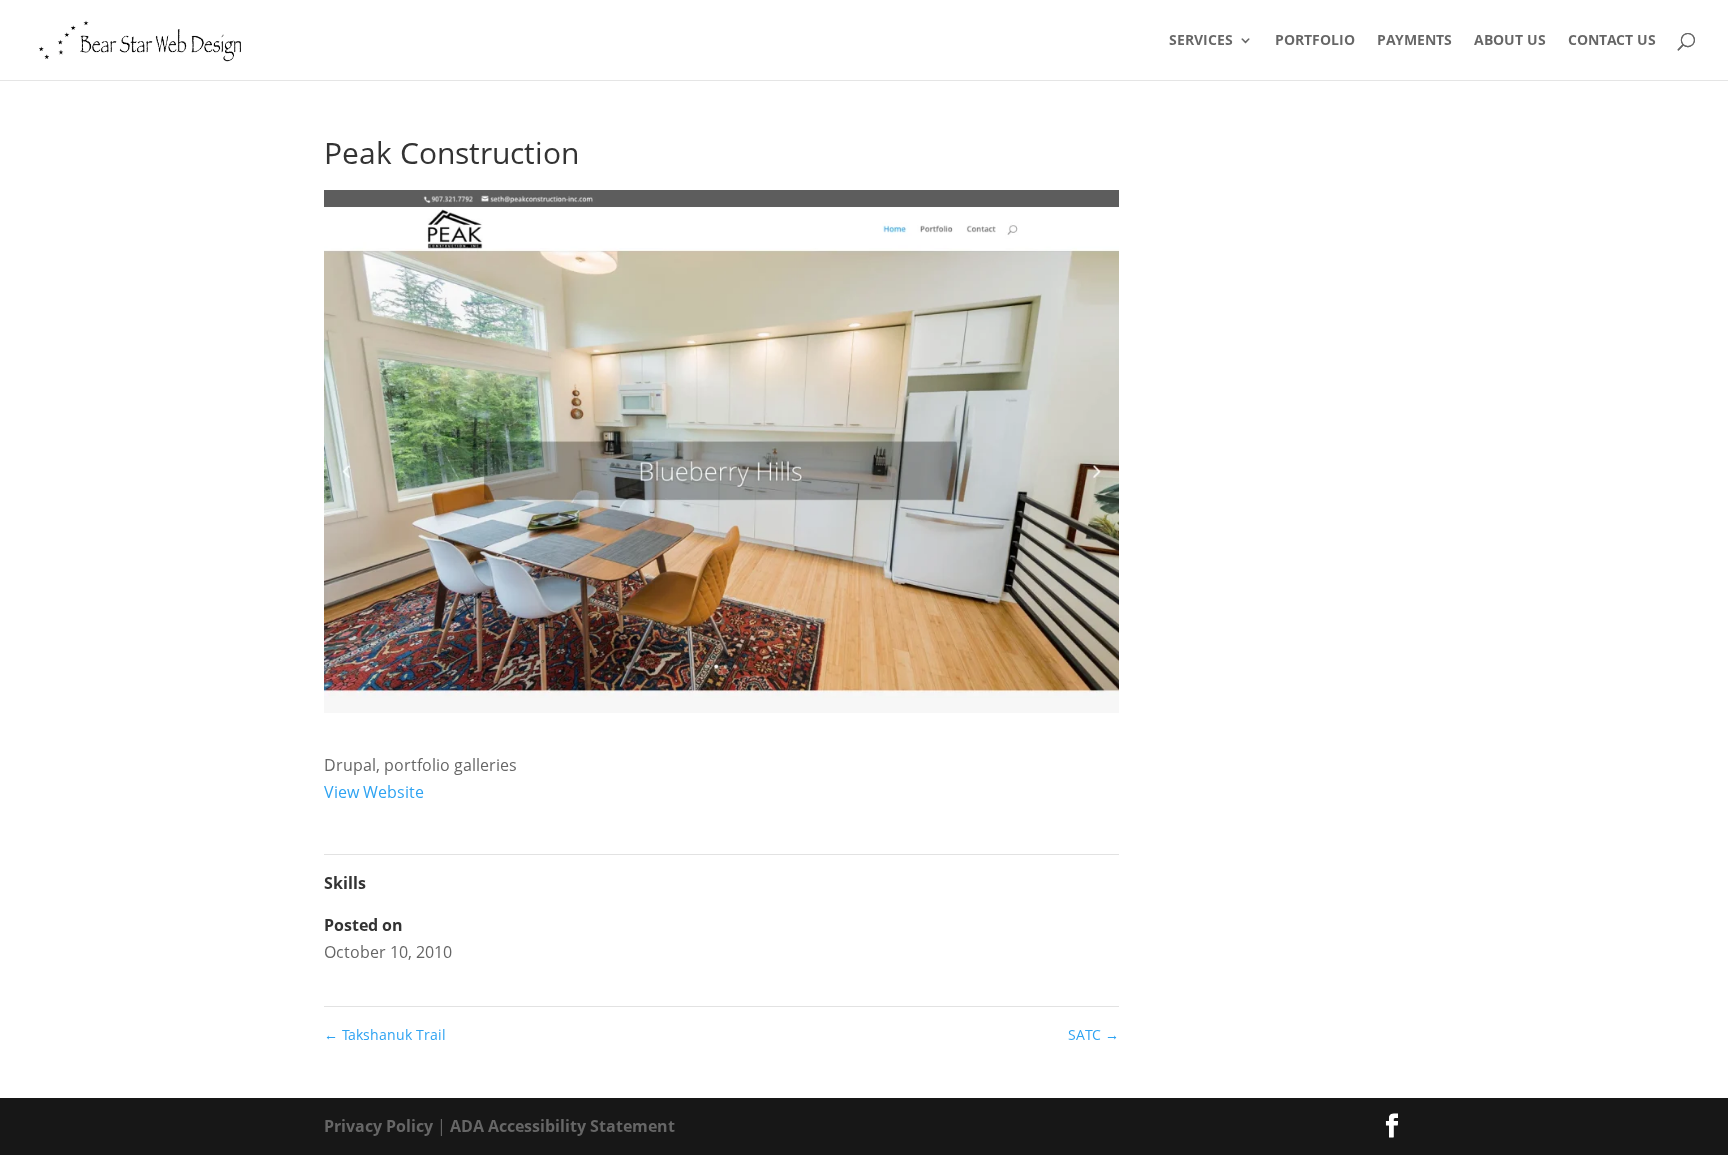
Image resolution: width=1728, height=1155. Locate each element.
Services (1201, 41)
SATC (1093, 1034)
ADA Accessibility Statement (562, 1126)
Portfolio (1315, 41)
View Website (374, 792)
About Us (1510, 41)
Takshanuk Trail (385, 1034)
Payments (1414, 41)
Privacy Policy (378, 1126)
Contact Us (1612, 41)
